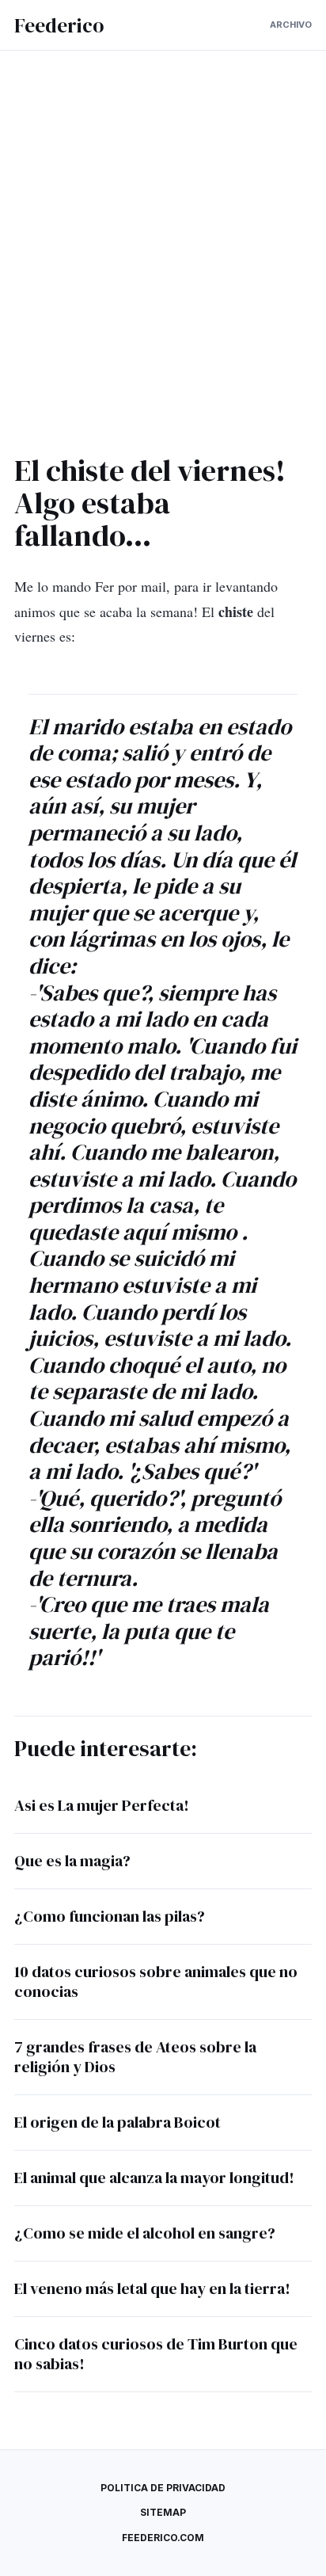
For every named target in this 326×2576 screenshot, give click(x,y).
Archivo (291, 25)
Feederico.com (163, 2538)
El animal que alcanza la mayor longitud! (154, 2178)
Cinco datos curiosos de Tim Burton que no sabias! (156, 2354)
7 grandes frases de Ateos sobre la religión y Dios (135, 2057)
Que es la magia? (72, 1861)
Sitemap (163, 2512)
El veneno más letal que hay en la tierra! (152, 2288)
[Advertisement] (163, 258)
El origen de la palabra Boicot (118, 2122)
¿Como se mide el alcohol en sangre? (145, 2233)
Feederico (59, 25)
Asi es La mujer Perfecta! (102, 1805)
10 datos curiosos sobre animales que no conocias (156, 1982)
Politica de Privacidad (163, 2488)
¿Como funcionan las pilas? (110, 1916)
